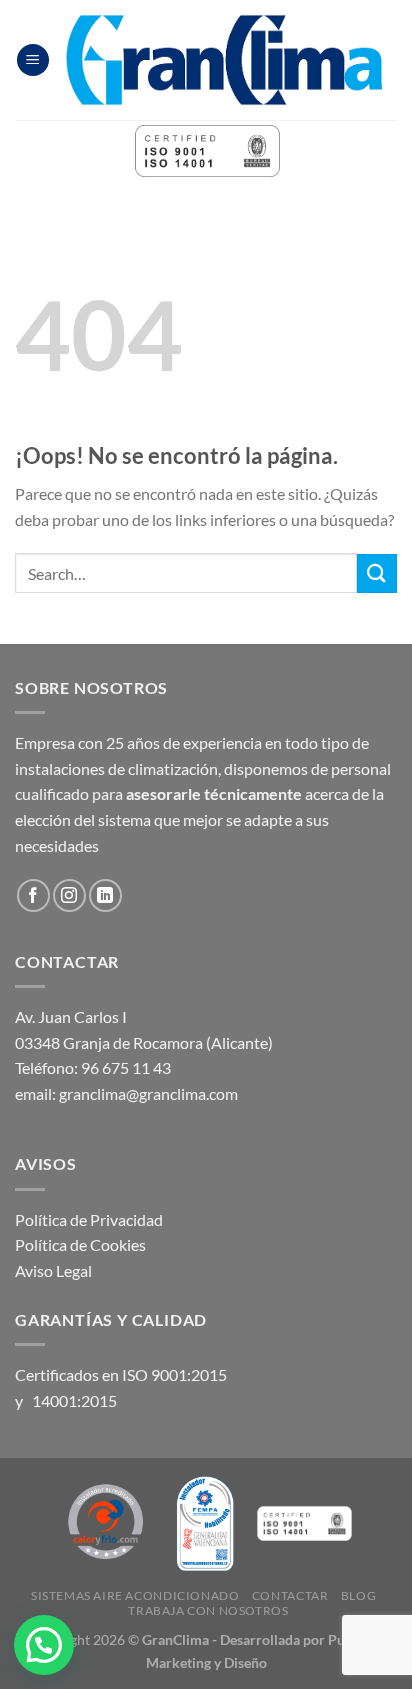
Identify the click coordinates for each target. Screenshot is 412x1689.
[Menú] (33, 60)
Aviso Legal (53, 1270)
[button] (44, 1645)
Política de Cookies (80, 1244)
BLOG (358, 1595)
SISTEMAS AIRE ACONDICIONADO (135, 1595)
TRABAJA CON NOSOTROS (208, 1610)
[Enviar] (377, 573)
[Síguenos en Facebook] (33, 895)
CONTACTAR (290, 1595)
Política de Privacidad (89, 1219)
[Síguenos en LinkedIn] (105, 895)
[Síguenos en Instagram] (69, 895)
